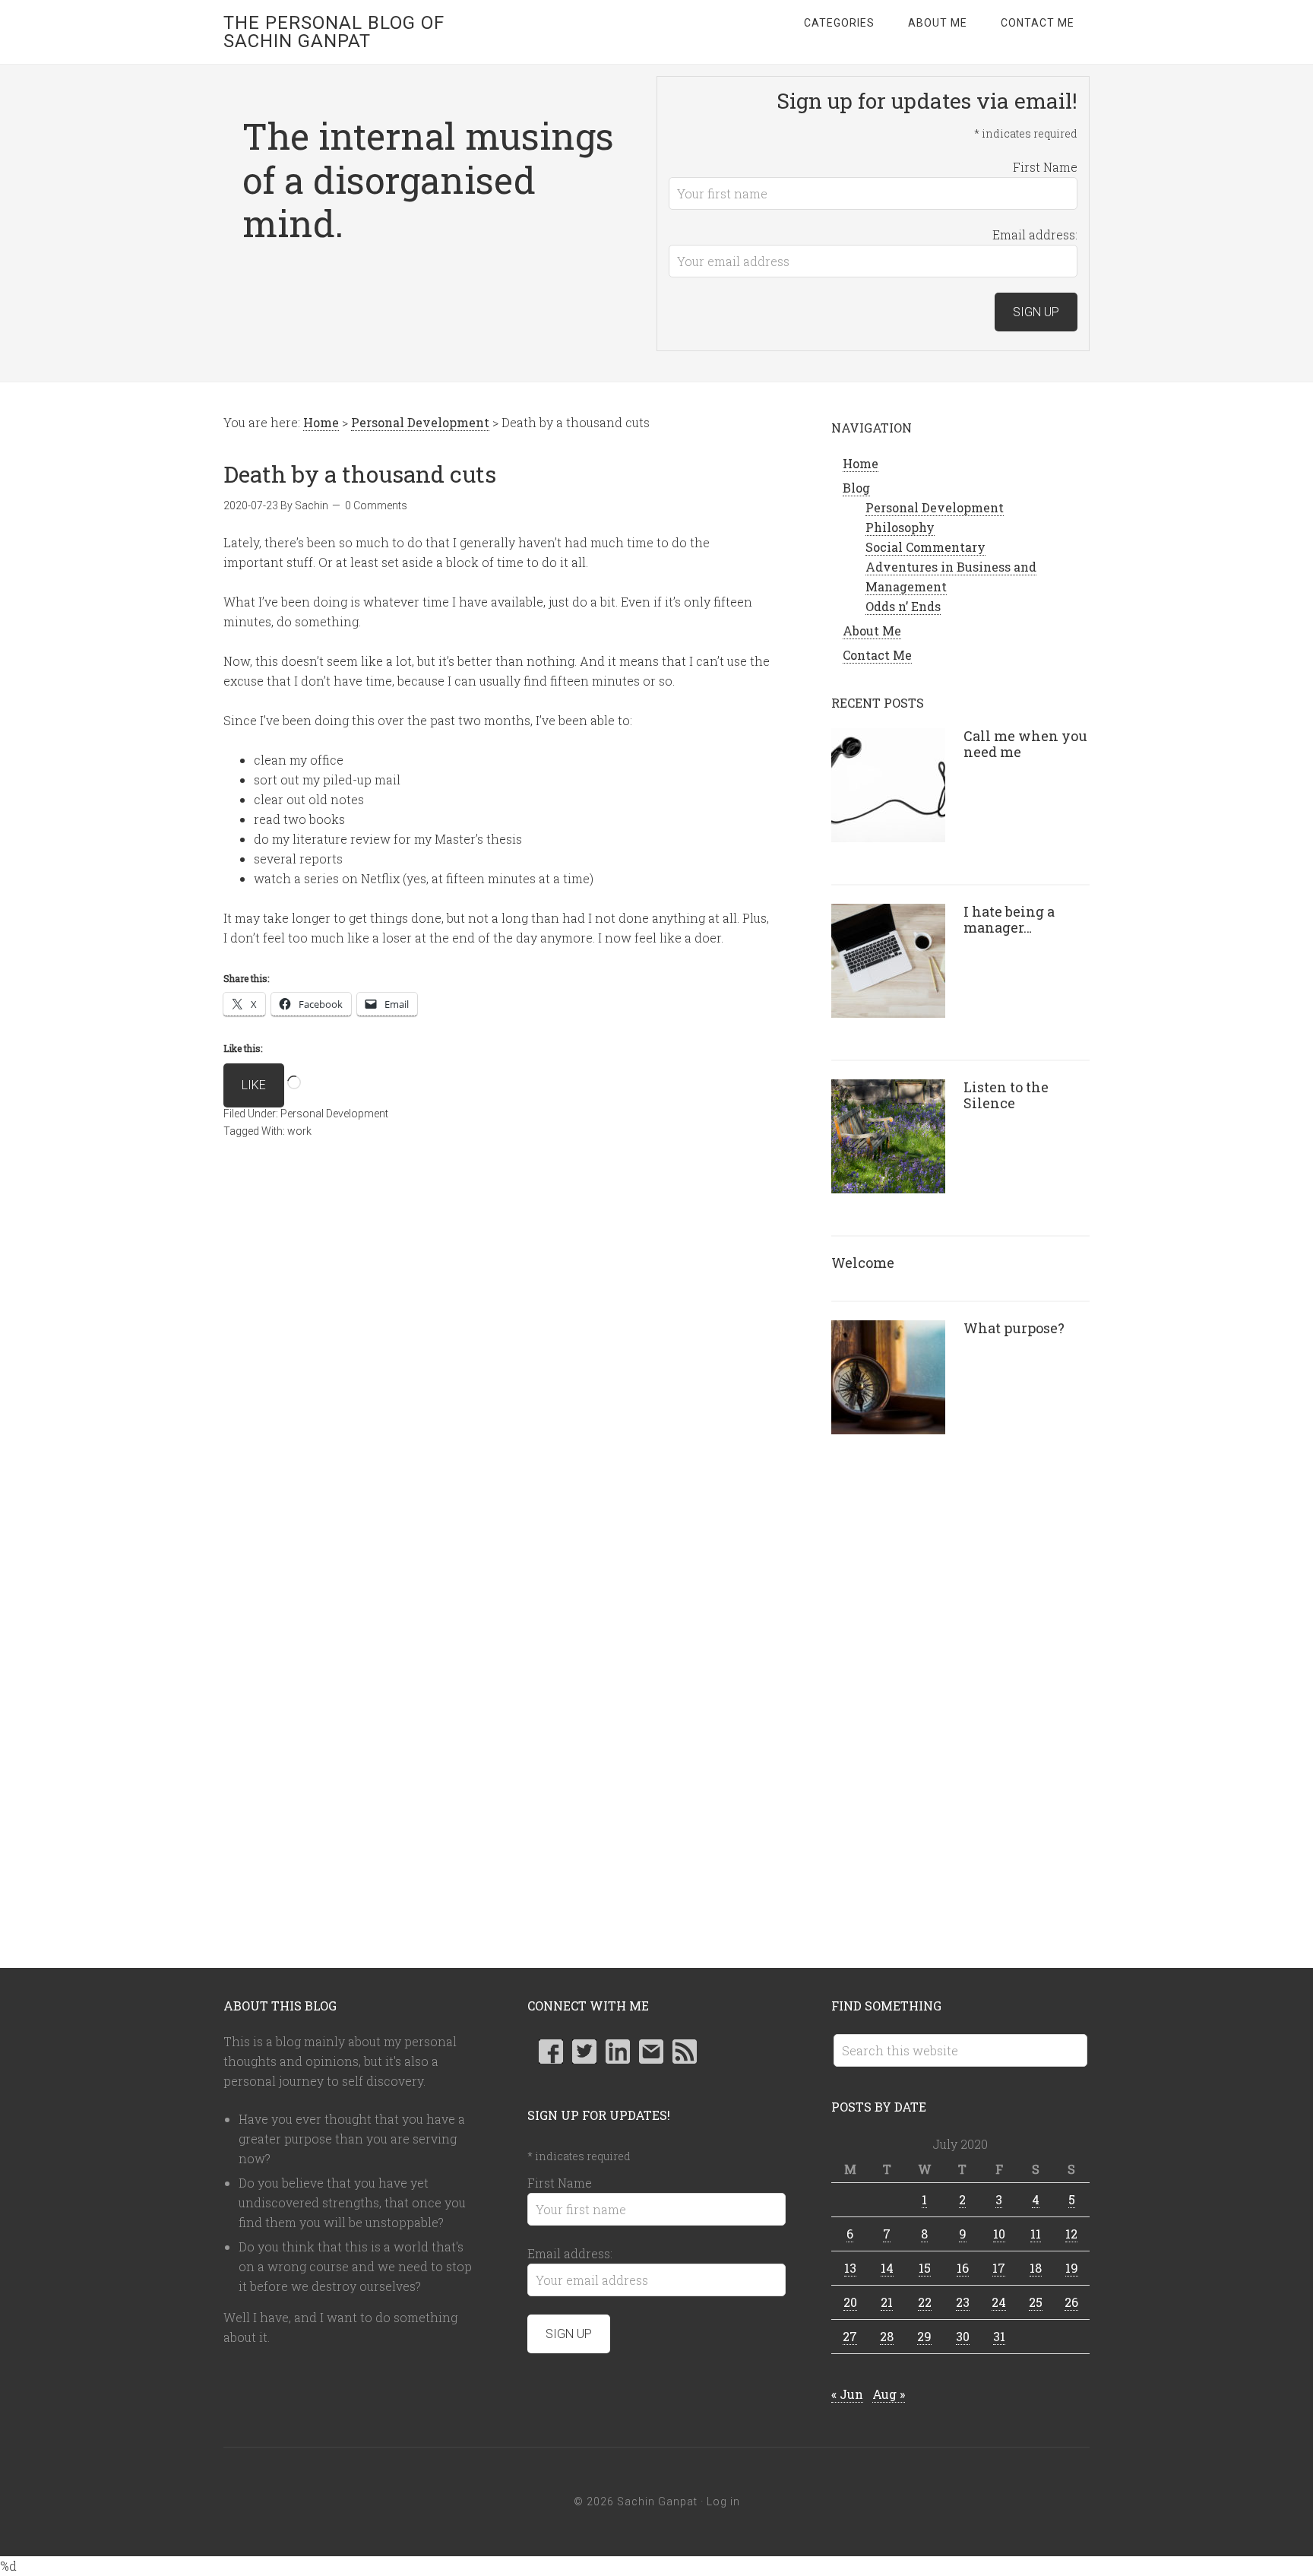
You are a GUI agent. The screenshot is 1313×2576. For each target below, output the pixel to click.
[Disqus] (497, 1378)
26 (1071, 2302)
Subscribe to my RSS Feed (685, 2052)
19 (1072, 2268)
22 (925, 2302)
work (299, 1131)
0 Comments (376, 505)
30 (963, 2336)
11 (1036, 2234)
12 (1071, 2234)
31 (999, 2336)
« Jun (847, 2394)
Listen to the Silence (1006, 1095)
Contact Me (877, 655)
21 (887, 2302)
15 (925, 2268)
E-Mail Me (651, 2052)
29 (924, 2336)
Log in (723, 2502)
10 (999, 2234)
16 (963, 2268)
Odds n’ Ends (903, 606)
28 (887, 2336)
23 (963, 2302)
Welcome (863, 1263)
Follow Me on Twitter (584, 2052)
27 (850, 2336)
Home (861, 463)
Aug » (889, 2394)
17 (999, 2268)
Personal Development (334, 1114)
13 (850, 2268)
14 (887, 2268)
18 (1036, 2268)
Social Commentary (925, 547)
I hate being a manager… (1009, 920)
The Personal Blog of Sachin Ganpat (334, 32)
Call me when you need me (1025, 744)
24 (999, 2302)
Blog (856, 488)
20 (850, 2302)
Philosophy (900, 527)
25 (1036, 2302)
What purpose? (1014, 1328)
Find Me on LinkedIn (618, 2052)
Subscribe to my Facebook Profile (551, 2052)
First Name (1045, 167)
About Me (872, 631)
